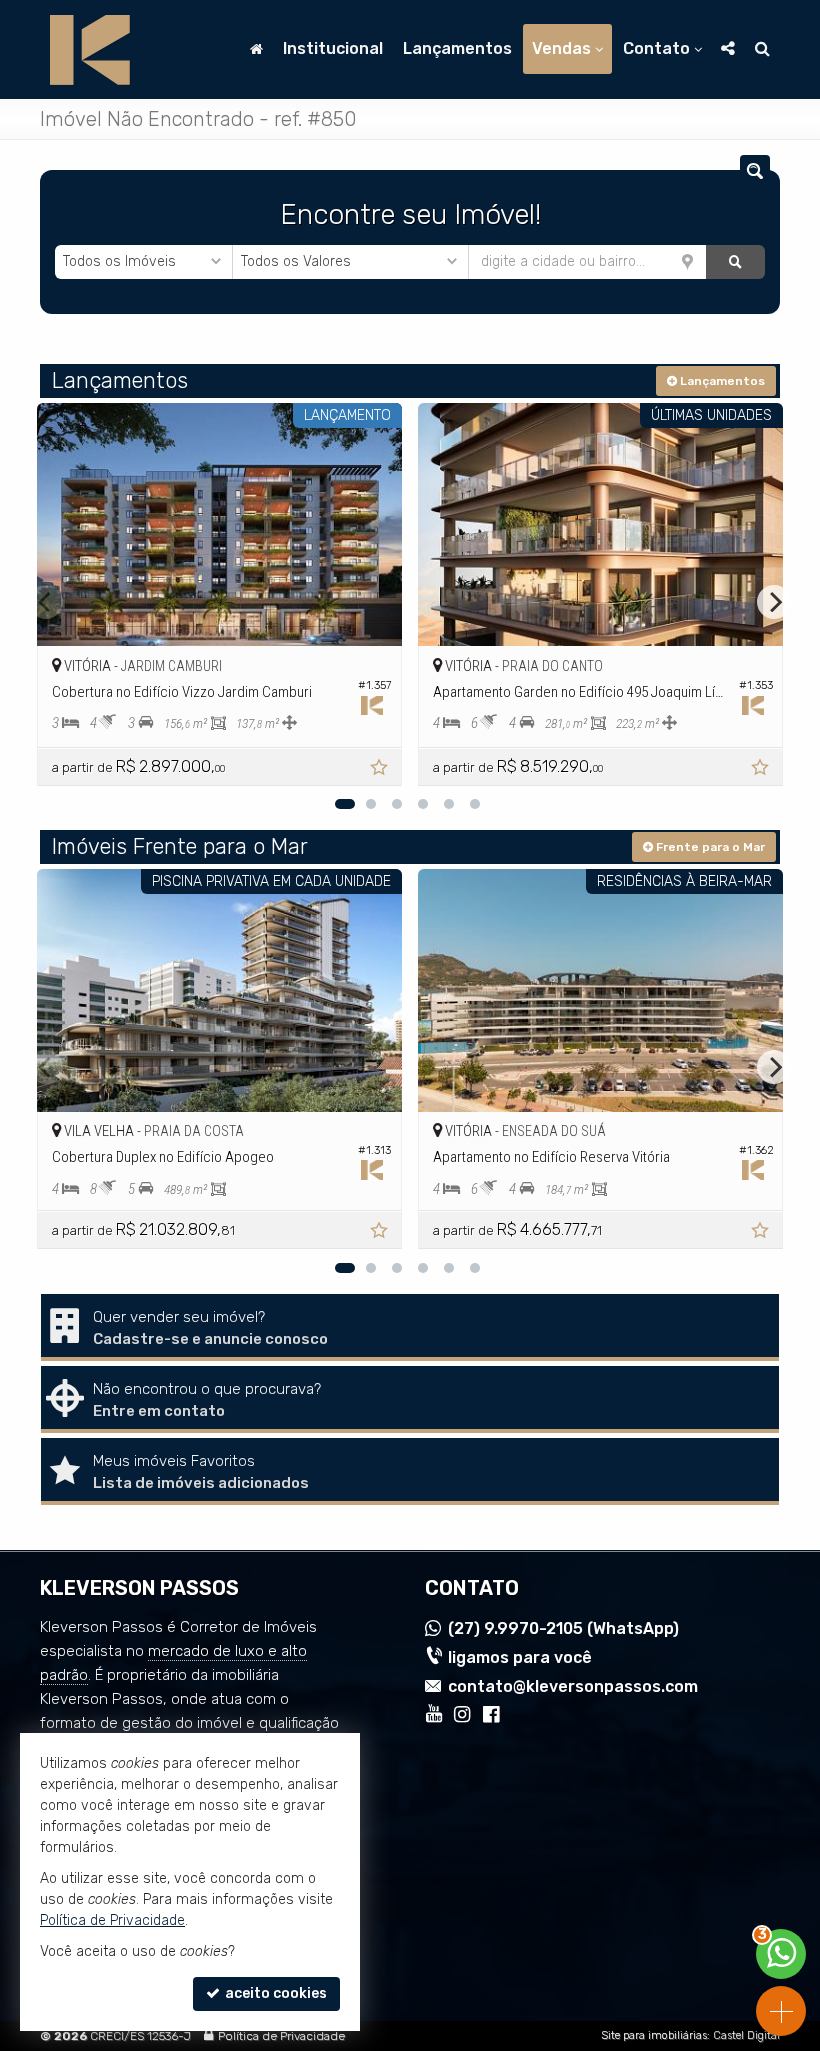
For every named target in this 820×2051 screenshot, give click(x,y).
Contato (656, 48)
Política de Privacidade (281, 2036)
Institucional (333, 48)
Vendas (561, 48)
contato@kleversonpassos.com (573, 1686)
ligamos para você (520, 1657)
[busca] (762, 49)
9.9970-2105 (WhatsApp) (563, 1628)
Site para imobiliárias (654, 2035)
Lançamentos (457, 48)
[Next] (774, 602)
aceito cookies (274, 1993)
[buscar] (735, 262)
